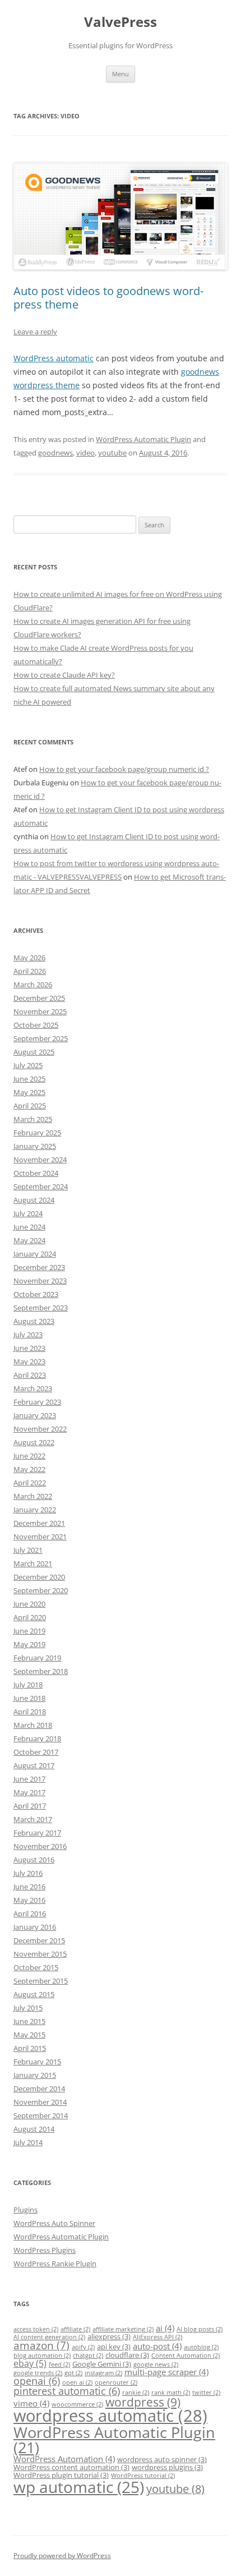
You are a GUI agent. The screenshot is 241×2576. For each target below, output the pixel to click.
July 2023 (28, 1335)
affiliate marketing (123, 2329)
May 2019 (29, 1644)
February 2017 (37, 1833)
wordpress (143, 2402)
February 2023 (37, 1402)
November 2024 (40, 1160)
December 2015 (39, 1940)
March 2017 (33, 1819)
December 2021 (39, 1523)
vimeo (31, 2403)
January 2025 (35, 1146)
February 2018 (37, 1738)
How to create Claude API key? (64, 675)
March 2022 (33, 1496)
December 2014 (39, 2089)
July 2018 (28, 1685)
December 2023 (39, 1267)
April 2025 (30, 1106)
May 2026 (29, 958)
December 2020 (39, 1577)
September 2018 (41, 1671)
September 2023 (41, 1308)
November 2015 (40, 1954)
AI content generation (49, 2337)
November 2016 (40, 1846)
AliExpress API (157, 2337)
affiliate (75, 2329)
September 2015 (41, 1981)
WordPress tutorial (143, 2476)
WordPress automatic (54, 358)
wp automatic (79, 2487)
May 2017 (29, 1792)
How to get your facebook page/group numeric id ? (124, 769)
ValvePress (121, 22)
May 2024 (29, 1240)
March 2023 (33, 1388)
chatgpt (88, 2356)
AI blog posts (200, 2329)
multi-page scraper (166, 2372)
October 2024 (36, 1173)
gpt (73, 2373)
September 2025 (41, 1038)
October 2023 (36, 1294)
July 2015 (28, 2008)
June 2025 (29, 1079)
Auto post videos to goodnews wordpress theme (108, 298)
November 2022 (40, 1429)
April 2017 (30, 1806)
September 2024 (41, 1186)
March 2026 (33, 985)
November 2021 (40, 1537)
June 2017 (29, 1779)
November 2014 (40, 2102)
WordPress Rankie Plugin (55, 2264)
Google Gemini (102, 2364)
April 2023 (30, 1375)
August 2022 (34, 1442)
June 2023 (29, 1348)
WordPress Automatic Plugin (143, 439)
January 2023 (35, 1415)
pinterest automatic (67, 2391)
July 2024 (28, 1213)
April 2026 (30, 971)
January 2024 (35, 1254)
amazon (41, 2345)
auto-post (157, 2346)
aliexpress (109, 2336)
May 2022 (29, 1469)
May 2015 (29, 2035)
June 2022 (29, 1456)
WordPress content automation (71, 2467)
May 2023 (29, 1361)
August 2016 (34, 1860)
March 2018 (33, 1725)
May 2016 (29, 1900)
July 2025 (28, 1065)
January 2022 (35, 1510)
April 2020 (30, 1617)
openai (37, 2381)
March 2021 (33, 1563)
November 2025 (40, 1011)
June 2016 (29, 1887)
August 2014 (34, 2129)
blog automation (42, 2356)
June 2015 (29, 2021)
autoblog (201, 2347)
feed (59, 2365)
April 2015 (30, 2048)
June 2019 (29, 1631)
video (85, 453)
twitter (206, 2393)
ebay (30, 2363)
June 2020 (29, 1604)
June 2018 (29, 1698)
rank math (171, 2393)
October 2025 (36, 1025)
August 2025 (34, 1052)
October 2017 (36, 1752)
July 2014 (28, 2142)
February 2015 (37, 2062)
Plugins (26, 2210)
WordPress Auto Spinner (54, 2223)
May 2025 (29, 1092)
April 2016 (30, 1913)
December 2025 (39, 998)
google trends (38, 2373)
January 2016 (35, 1927)
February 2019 (37, 1658)
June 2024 (29, 1227)
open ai (77, 2382)
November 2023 (40, 1281)
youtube (112, 453)
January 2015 (35, 2075)
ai (165, 2328)
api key (114, 2347)
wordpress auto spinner (162, 2459)
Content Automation (186, 2356)
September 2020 (41, 1590)
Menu (121, 74)
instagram (103, 2373)
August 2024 (34, 1200)
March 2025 (33, 1119)
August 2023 (34, 1321)
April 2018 (30, 1712)
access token (36, 2329)
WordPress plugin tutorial (61, 2475)
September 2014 (41, 2115)
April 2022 (30, 1483)
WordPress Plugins (45, 2250)
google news (156, 2365)
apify (83, 2347)
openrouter (116, 2382)
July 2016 (28, 1873)
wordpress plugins (167, 2467)
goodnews (55, 453)
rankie (136, 2393)
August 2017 (34, 1765)
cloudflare (127, 2355)
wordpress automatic (110, 2416)
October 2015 (36, 1967)
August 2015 (34, 1994)
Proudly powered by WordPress (62, 2556)
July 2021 (28, 1550)
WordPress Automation (64, 2459)
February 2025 (37, 1133)
